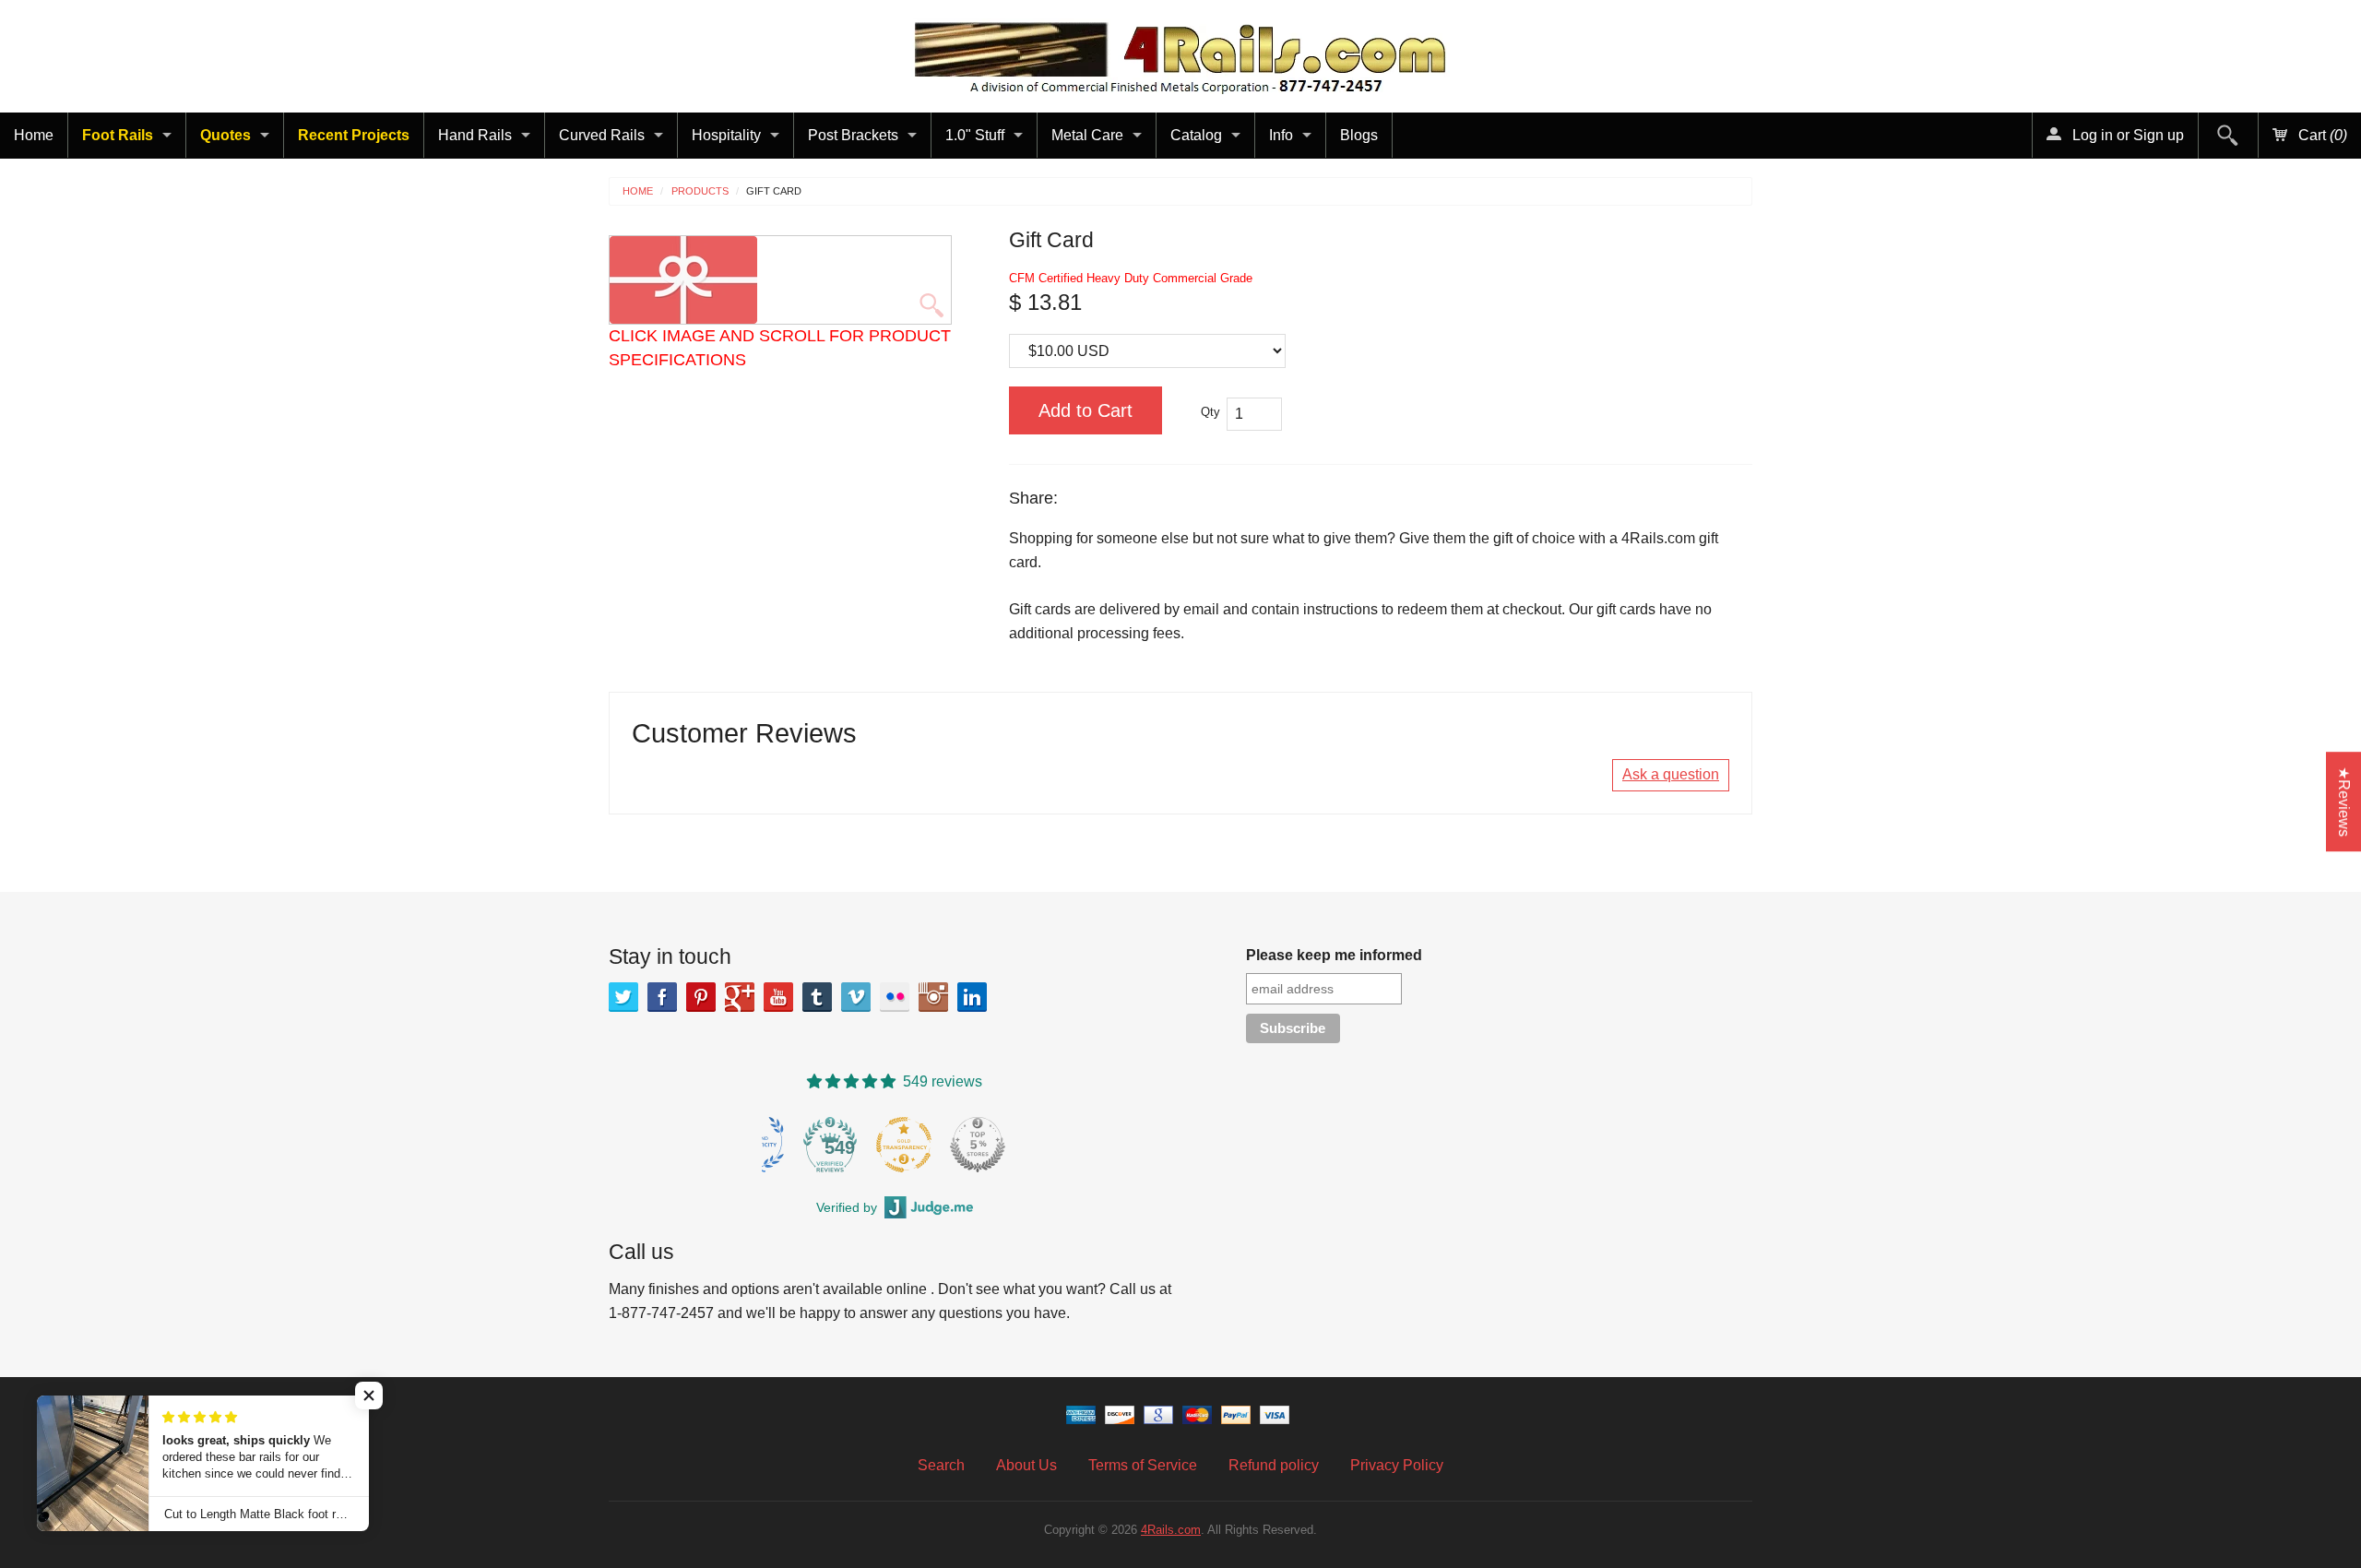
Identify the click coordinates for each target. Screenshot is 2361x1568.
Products (700, 191)
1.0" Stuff (975, 135)
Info (1281, 135)
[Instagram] (933, 997)
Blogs (1359, 135)
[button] (369, 1396)
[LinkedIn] (972, 997)
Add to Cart (1086, 410)
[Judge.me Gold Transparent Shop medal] (912, 1145)
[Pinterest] (701, 997)
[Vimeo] (856, 997)
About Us (1026, 1465)
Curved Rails (602, 135)
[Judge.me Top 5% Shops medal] (986, 1145)
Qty (1210, 412)
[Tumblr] (817, 997)
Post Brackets (853, 135)
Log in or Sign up (2126, 135)
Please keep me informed (1334, 955)
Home (34, 135)
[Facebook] (662, 997)
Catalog (1196, 135)
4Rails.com (1171, 1530)
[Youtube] (778, 997)
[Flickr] (895, 997)
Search (941, 1465)
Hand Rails (475, 135)
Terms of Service (1143, 1465)
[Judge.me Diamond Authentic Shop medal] (765, 1145)
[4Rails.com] (1180, 53)
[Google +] (740, 997)
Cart (2321, 135)
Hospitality (726, 135)
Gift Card (774, 191)
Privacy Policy (1397, 1465)
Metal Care (1087, 135)
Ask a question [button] (1671, 774)
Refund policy (1274, 1465)
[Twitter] (623, 997)
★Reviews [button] (2344, 802)
